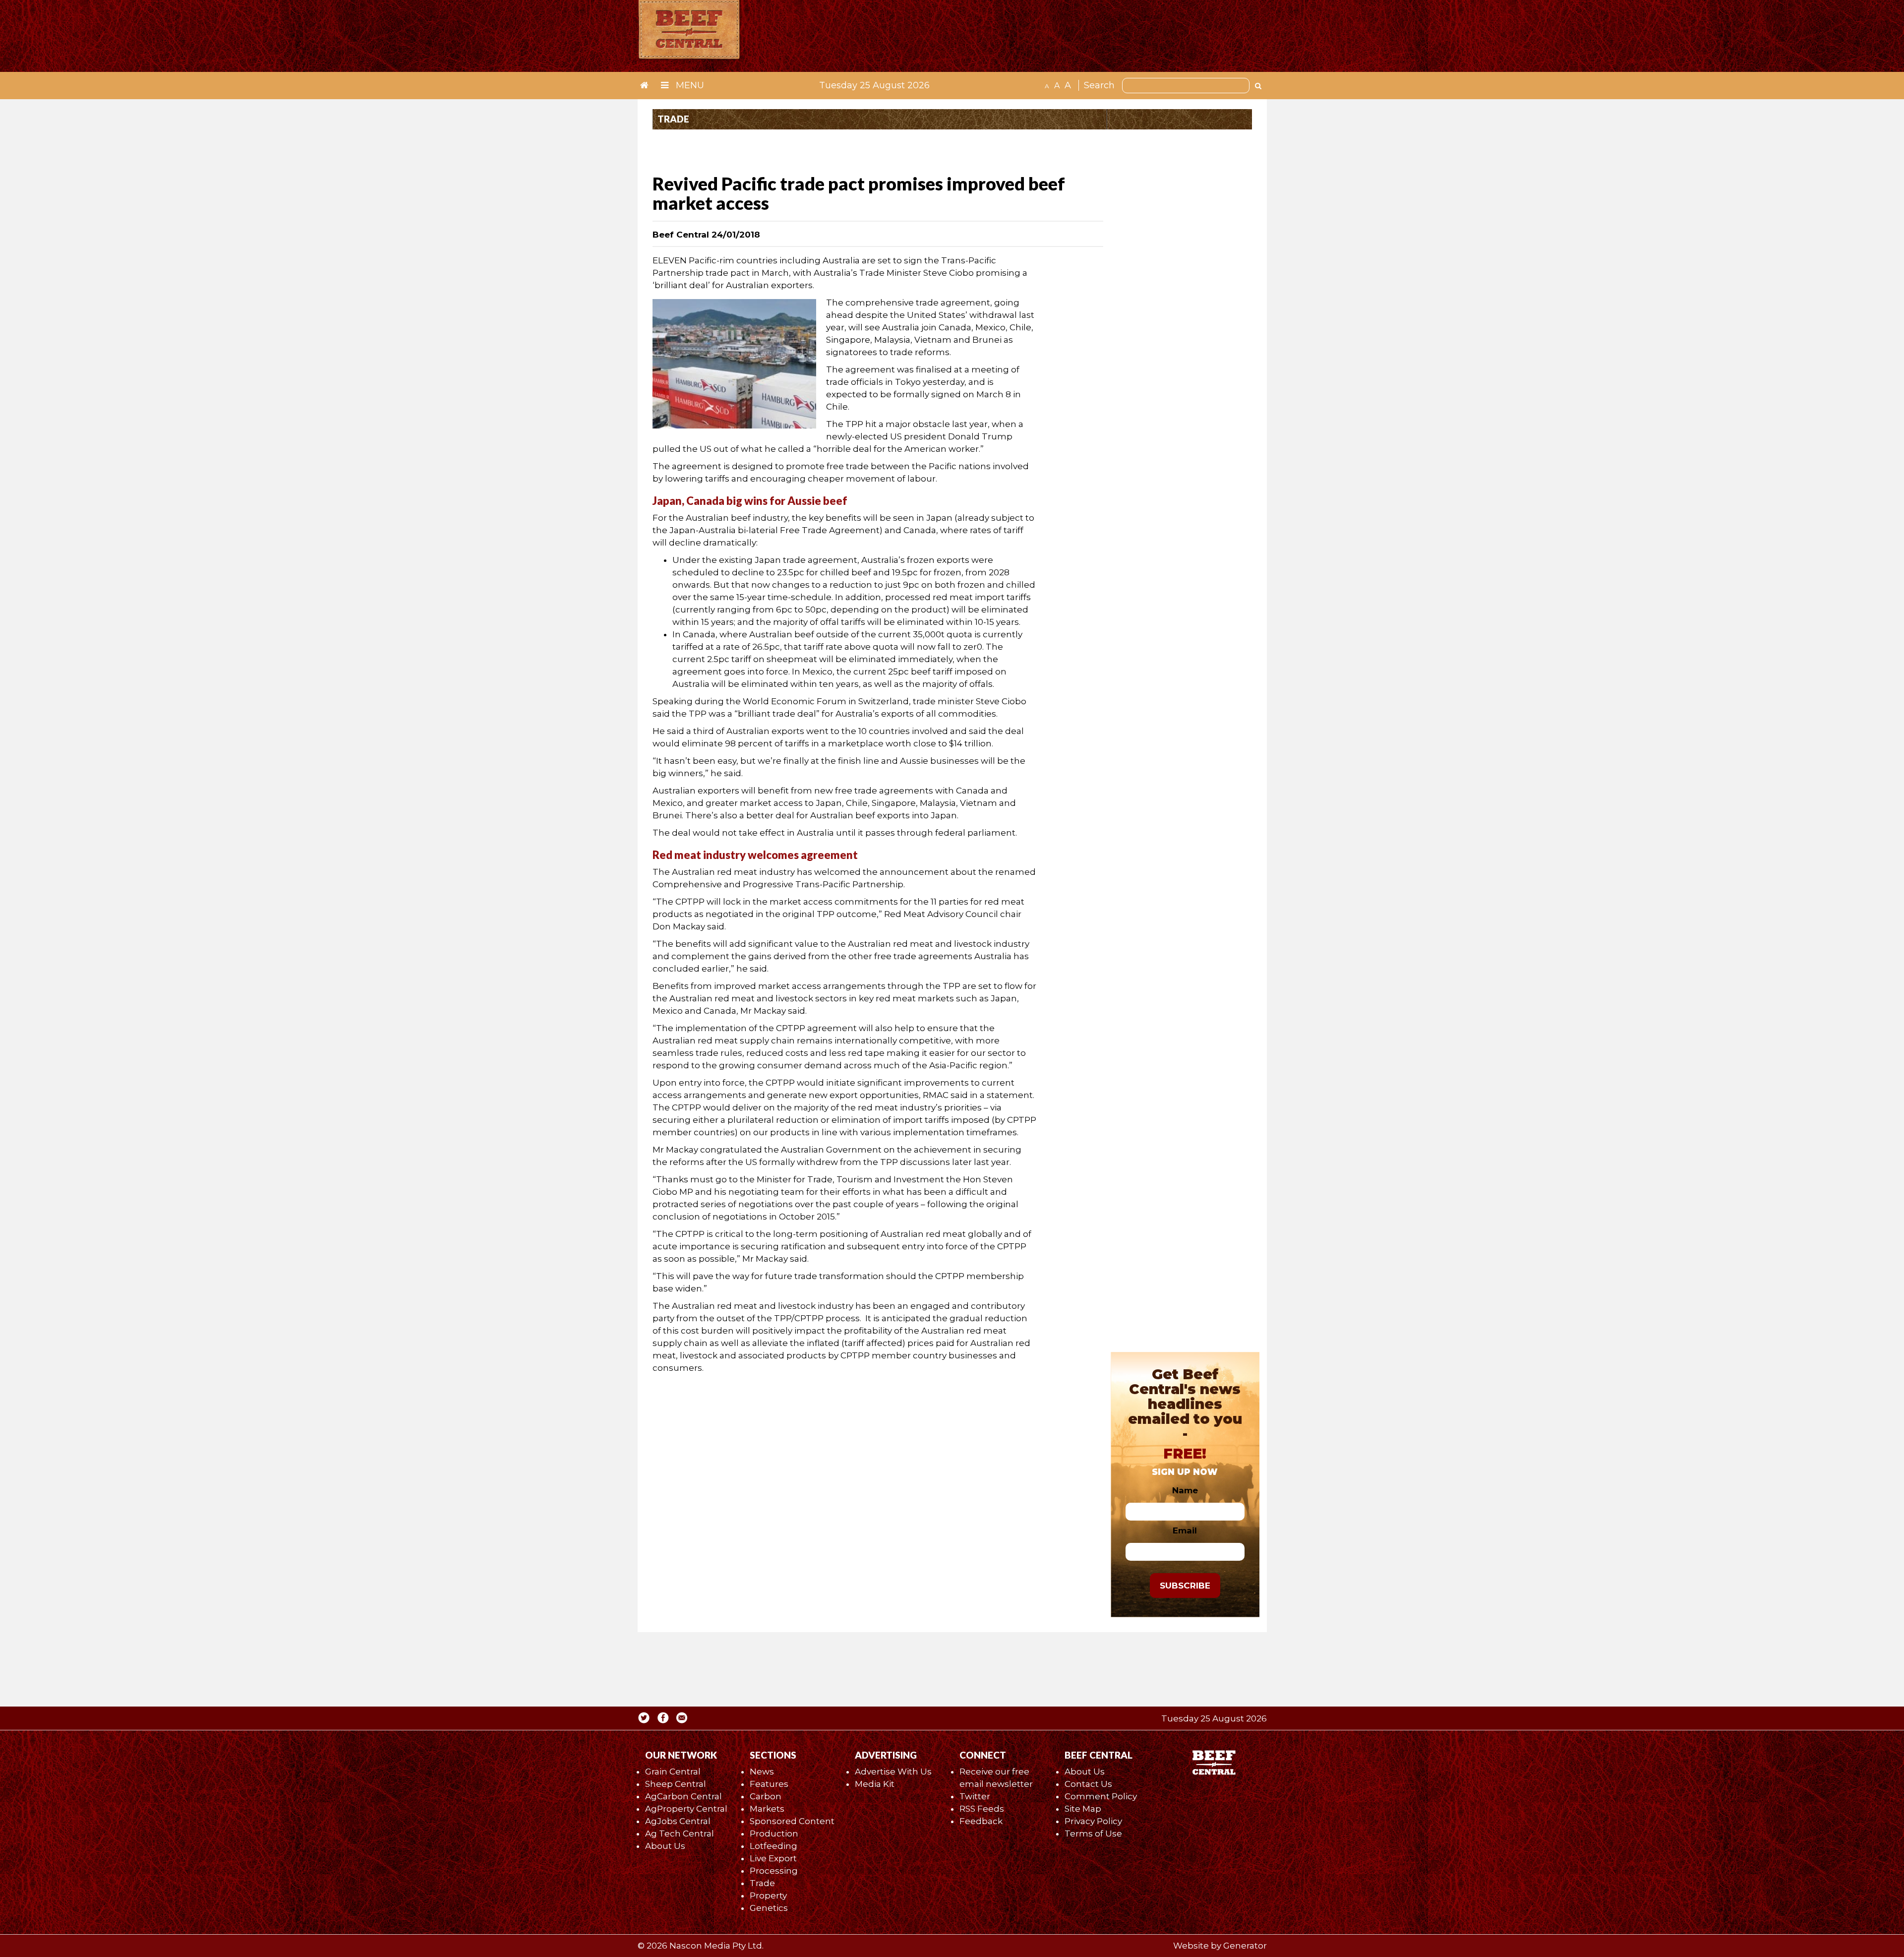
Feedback (981, 1821)
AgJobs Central (678, 1821)
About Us (665, 1846)
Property (768, 1896)
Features (769, 1784)
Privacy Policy (1093, 1821)
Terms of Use (1093, 1834)
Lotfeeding (773, 1846)
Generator (1245, 1946)
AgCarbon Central (684, 1796)
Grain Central (673, 1772)
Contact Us (1088, 1784)
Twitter (975, 1796)
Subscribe (1185, 1586)
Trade (762, 1883)
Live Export (773, 1858)
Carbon (766, 1796)
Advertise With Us (893, 1772)
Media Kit (875, 1784)
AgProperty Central (686, 1809)
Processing (774, 1871)
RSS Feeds (982, 1809)
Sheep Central (676, 1784)
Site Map (1083, 1809)
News (762, 1772)
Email (1185, 1530)
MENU (689, 85)
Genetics (769, 1908)
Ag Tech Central (680, 1834)
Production (774, 1834)
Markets (767, 1809)
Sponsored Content (792, 1821)
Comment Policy (1101, 1796)
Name (1185, 1490)
